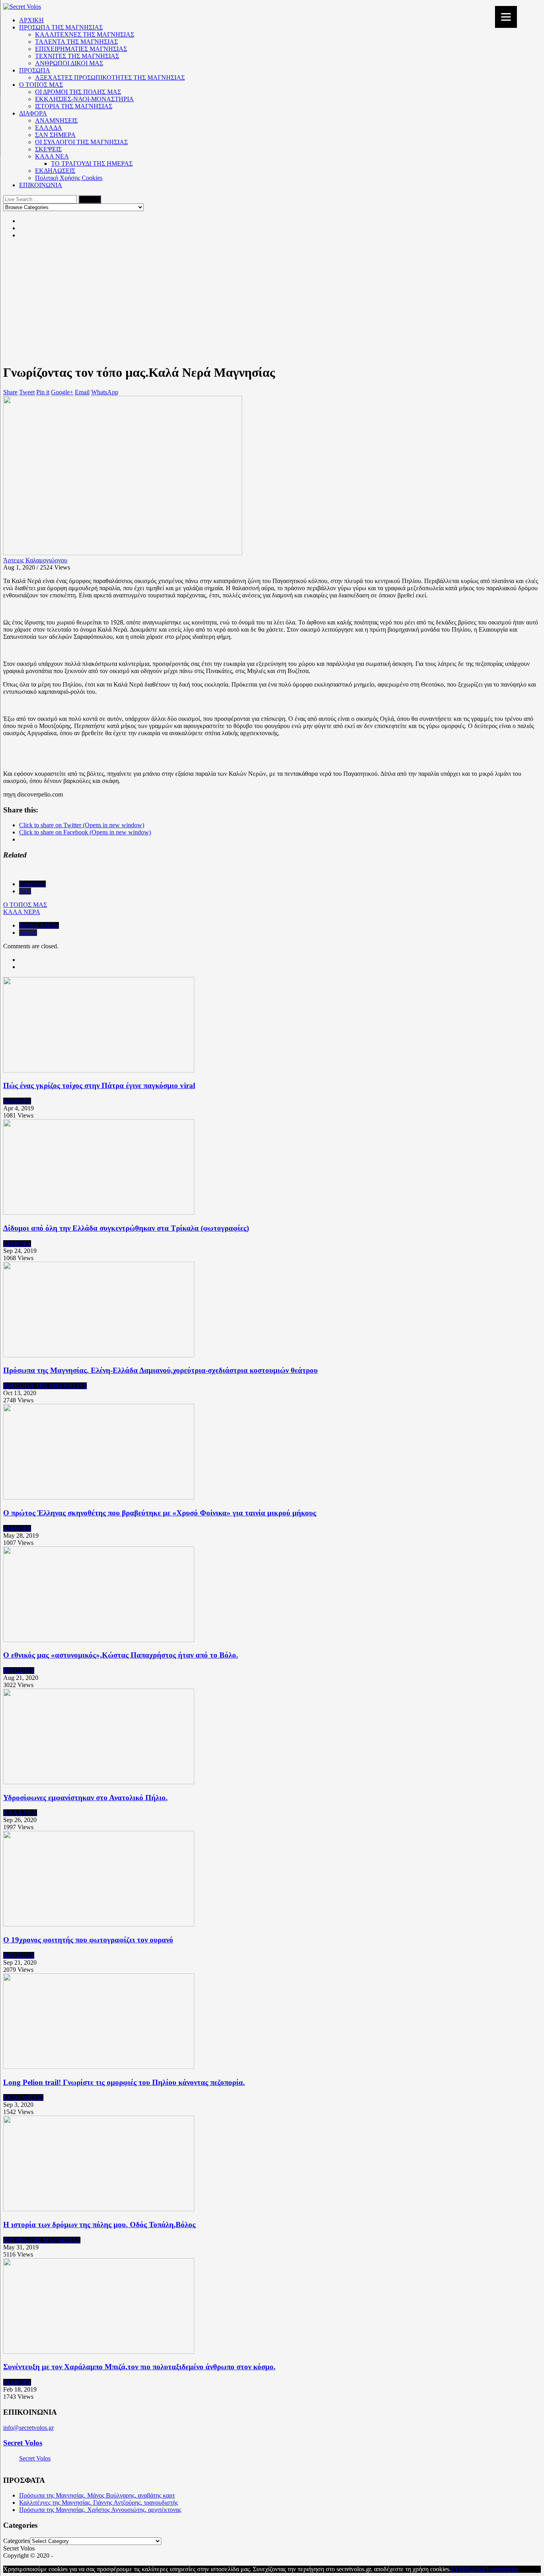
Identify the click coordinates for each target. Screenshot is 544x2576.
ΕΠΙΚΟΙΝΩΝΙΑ (41, 185)
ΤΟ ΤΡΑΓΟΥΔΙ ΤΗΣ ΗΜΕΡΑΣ (92, 163)
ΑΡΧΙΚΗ (31, 20)
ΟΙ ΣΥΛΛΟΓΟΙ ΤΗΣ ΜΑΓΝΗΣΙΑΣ (81, 142)
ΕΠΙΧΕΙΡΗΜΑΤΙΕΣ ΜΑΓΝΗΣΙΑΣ (81, 49)
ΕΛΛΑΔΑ (49, 128)
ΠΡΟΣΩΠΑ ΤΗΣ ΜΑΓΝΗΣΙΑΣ (61, 27)
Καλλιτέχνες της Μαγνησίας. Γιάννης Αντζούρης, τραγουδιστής (99, 2503)
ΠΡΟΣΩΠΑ (35, 70)
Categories (32, 884)
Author (28, 933)
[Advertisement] (272, 301)
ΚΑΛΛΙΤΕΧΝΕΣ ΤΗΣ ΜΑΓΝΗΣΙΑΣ (85, 34)
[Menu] (506, 17)
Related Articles (39, 925)
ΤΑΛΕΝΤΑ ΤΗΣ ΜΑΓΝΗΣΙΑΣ (76, 42)
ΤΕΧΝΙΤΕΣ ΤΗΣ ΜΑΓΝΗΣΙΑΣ (77, 56)
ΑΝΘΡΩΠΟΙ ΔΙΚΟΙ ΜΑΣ (69, 63)
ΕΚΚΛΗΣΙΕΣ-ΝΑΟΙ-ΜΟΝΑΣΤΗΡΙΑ (84, 99)
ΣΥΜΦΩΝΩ (467, 2569)
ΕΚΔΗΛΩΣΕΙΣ (55, 171)
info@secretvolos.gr (28, 2428)
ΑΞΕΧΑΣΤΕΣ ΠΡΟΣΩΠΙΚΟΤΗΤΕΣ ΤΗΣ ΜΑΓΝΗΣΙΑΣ (110, 77)
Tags (25, 891)
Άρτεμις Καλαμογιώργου (35, 560)
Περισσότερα (501, 2569)
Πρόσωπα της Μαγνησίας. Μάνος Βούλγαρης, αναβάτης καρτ (97, 2495)
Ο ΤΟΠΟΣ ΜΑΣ (41, 85)
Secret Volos (23, 2443)
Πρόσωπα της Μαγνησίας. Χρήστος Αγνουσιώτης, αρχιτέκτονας (100, 2510)
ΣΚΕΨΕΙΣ (48, 149)
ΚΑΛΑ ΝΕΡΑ (22, 912)
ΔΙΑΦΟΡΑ (33, 113)
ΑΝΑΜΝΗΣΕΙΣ (56, 120)
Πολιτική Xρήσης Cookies (69, 178)
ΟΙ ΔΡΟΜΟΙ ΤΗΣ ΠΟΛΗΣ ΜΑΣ (78, 92)
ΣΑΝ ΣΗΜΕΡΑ (55, 135)
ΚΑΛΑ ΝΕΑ (52, 156)
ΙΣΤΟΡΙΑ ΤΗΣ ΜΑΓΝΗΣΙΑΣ (74, 106)
